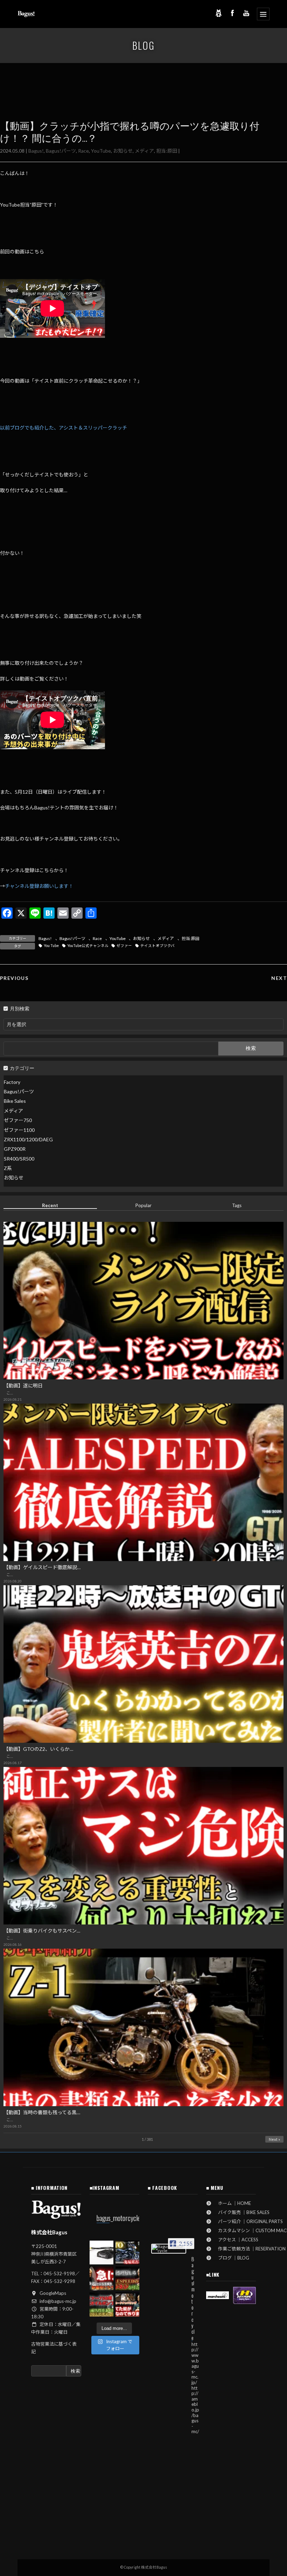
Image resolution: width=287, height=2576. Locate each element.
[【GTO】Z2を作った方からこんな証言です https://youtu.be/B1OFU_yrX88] (127, 2253)
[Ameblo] (218, 13)
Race (83, 151)
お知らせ (123, 151)
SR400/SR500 (19, 1159)
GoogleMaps (53, 2293)
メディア (144, 151)
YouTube (101, 151)
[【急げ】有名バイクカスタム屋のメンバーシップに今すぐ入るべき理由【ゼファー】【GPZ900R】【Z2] (101, 2278)
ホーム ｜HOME (232, 2203)
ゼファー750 (18, 1120)
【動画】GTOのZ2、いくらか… (38, 1749)
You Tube (51, 946)
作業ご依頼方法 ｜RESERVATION (250, 2249)
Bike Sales (15, 1101)
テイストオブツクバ (157, 946)
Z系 (8, 1168)
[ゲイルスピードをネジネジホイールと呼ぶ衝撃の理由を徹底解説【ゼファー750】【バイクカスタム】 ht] (127, 2278)
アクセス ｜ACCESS (236, 2240)
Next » (274, 2139)
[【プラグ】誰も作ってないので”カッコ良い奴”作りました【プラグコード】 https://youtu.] (127, 2304)
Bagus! (36, 151)
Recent (50, 1205)
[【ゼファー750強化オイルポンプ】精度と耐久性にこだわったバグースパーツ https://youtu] (101, 2304)
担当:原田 (167, 151)
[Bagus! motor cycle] (169, 2249)
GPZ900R (15, 1149)
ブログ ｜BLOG (231, 2258)
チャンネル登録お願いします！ (39, 886)
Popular (143, 1205)
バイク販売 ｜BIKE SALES (241, 2212)
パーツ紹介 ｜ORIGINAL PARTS (248, 2221)
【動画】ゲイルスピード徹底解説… (42, 1567)
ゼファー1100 (19, 1130)
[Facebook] (232, 13)
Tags (237, 1205)
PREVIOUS (14, 978)
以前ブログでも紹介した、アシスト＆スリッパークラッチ (64, 428)
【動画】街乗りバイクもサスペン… (42, 1931)
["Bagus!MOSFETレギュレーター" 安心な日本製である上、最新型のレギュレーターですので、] (101, 2253)
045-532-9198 (59, 2274)
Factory (12, 1082)
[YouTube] (246, 13)
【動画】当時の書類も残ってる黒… (42, 2112)
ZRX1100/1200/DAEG (28, 1139)
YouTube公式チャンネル (88, 946)
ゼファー (124, 946)
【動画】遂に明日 (23, 1386)
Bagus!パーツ (61, 151)
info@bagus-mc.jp (58, 2301)
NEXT (279, 978)
